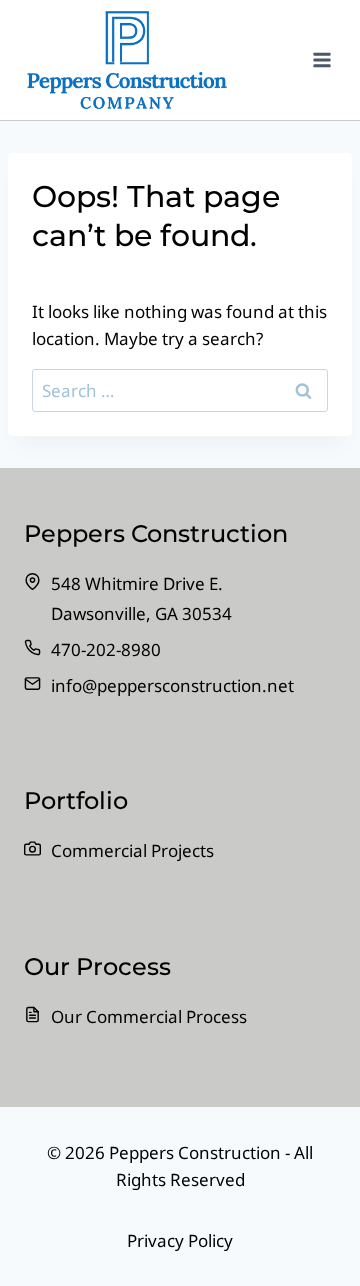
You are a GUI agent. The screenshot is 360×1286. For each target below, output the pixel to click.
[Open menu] (321, 59)
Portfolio (76, 800)
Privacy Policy (180, 1240)
